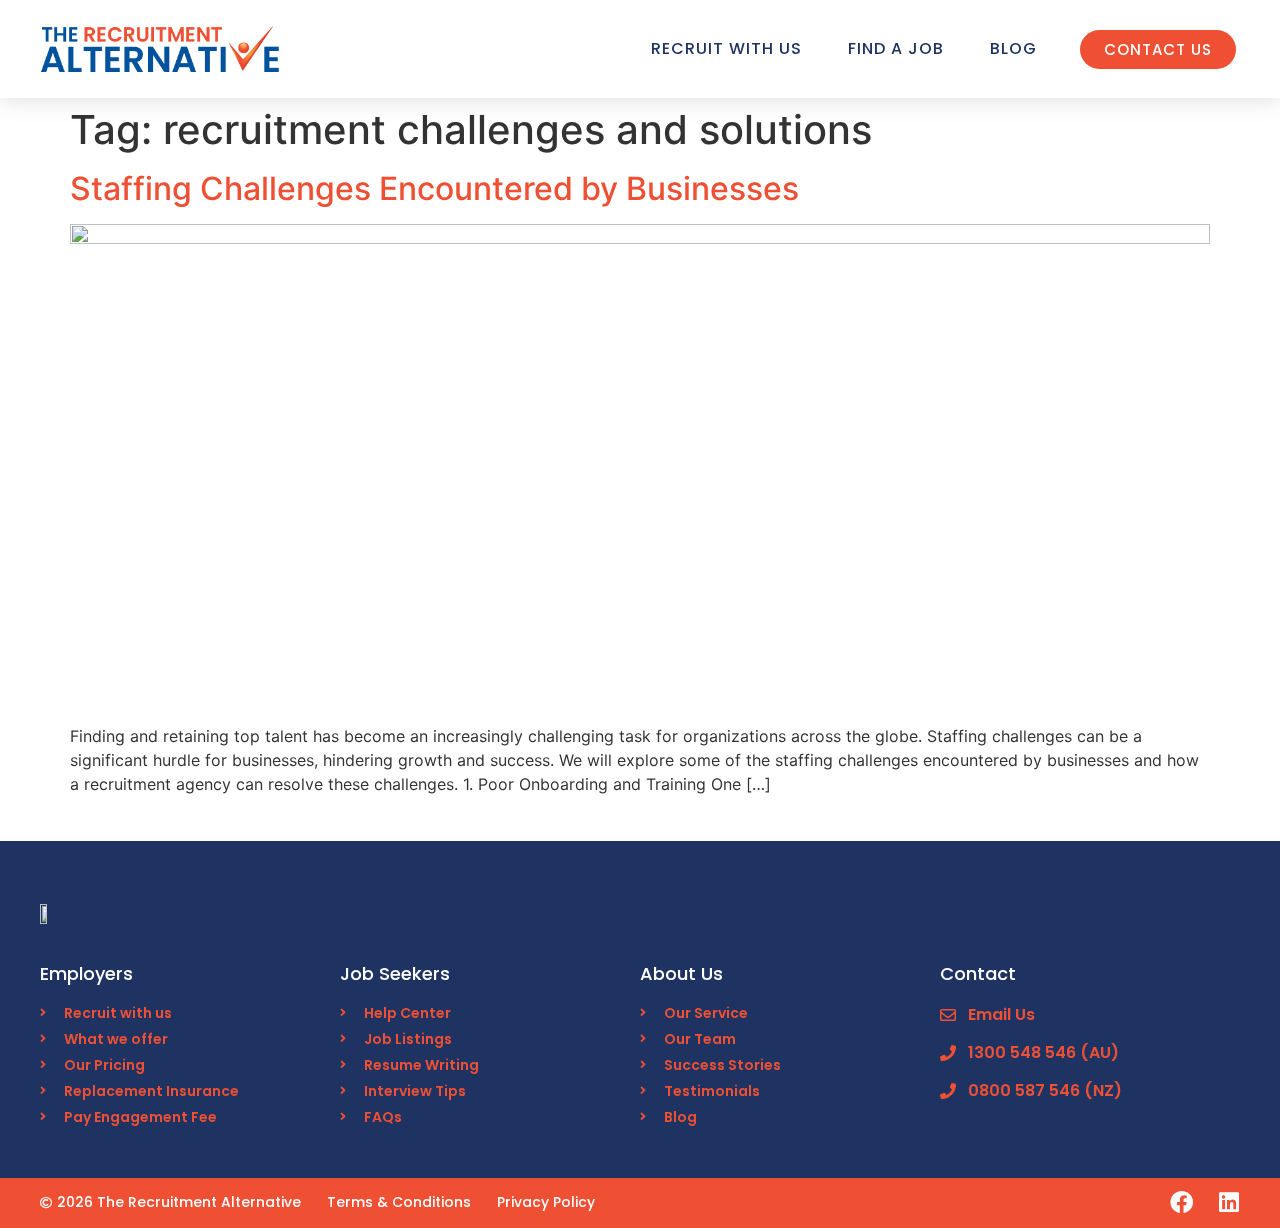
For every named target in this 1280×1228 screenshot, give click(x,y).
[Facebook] (1181, 1202)
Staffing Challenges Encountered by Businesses (434, 188)
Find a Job (896, 48)
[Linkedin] (1228, 1202)
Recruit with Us (726, 48)
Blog (1013, 48)
